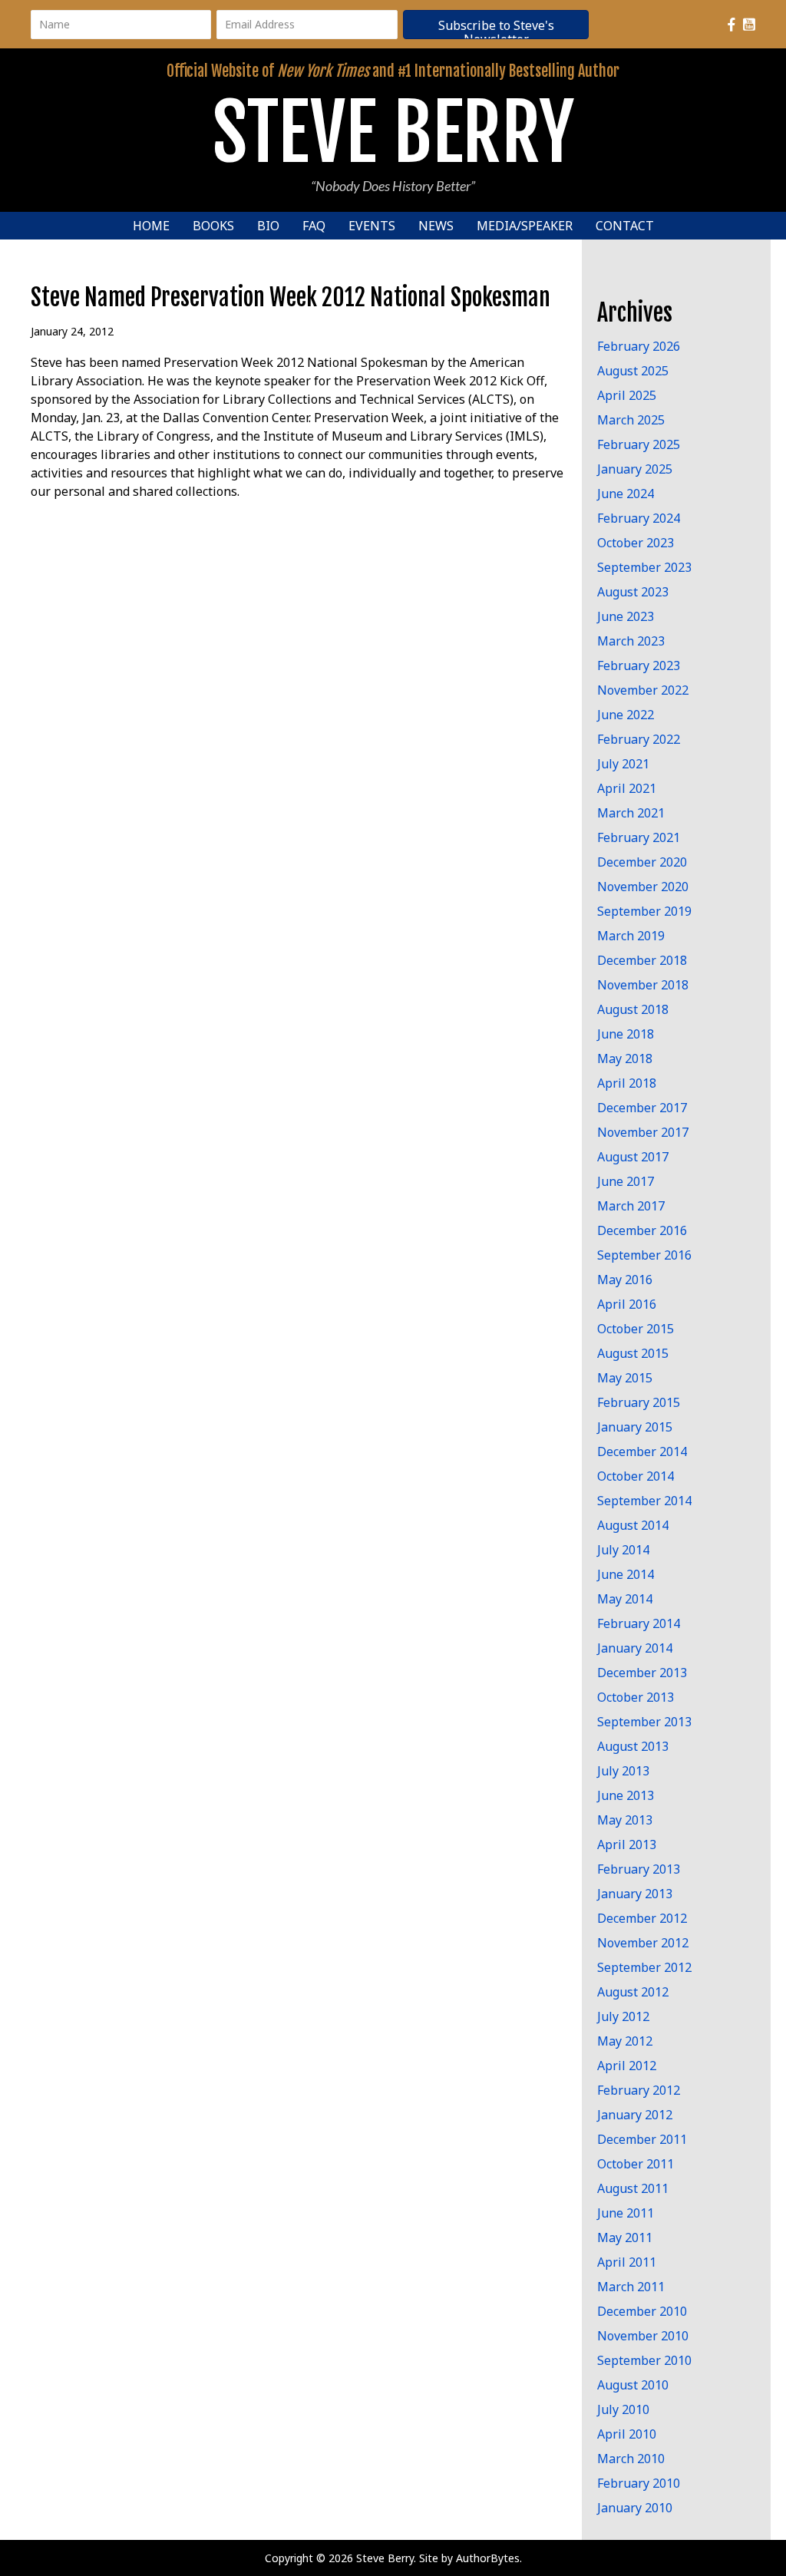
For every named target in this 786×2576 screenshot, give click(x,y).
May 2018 (625, 1058)
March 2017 (631, 1206)
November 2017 (643, 1132)
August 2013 (633, 1746)
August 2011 (633, 2188)
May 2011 (625, 2237)
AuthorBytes (488, 2558)
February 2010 (639, 2483)
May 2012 (625, 2041)
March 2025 (631, 420)
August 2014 (633, 1525)
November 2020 (643, 887)
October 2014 (636, 1476)
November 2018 (643, 985)
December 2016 (642, 1230)
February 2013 (639, 1869)
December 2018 (642, 960)
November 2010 (643, 2336)
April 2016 (627, 1304)
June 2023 (626, 616)
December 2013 (642, 1673)
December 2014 (642, 1451)
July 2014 (623, 1550)
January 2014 (635, 1648)
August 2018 (633, 1009)
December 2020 (642, 862)
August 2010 (633, 2385)
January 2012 (635, 2115)
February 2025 (639, 444)
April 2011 (627, 2262)
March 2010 (631, 2459)
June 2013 (626, 1795)
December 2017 (642, 1108)
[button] (496, 25)
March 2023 (631, 641)
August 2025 (633, 371)
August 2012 (633, 1992)
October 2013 (636, 1697)
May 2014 (625, 1599)
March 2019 (631, 936)
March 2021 (631, 813)
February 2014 (639, 1623)
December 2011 (642, 2139)
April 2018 (627, 1083)
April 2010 (627, 2434)
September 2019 (644, 911)
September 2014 (644, 1501)
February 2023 (639, 665)
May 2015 (625, 1378)
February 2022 (639, 739)
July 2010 (623, 2409)
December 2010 (642, 2311)
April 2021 (627, 788)
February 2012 (639, 2090)
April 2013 (627, 1844)
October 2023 (636, 543)
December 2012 (642, 1918)
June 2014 (626, 1574)
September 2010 (644, 2360)
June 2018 (626, 1034)
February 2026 (639, 346)
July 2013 (623, 1771)
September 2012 (644, 1967)
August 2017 (633, 1157)
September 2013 (644, 1722)
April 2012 (627, 2066)
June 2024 (626, 494)
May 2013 (625, 1820)
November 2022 (643, 690)
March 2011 (631, 2287)
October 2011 (636, 2164)
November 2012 (643, 1943)
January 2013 (635, 1894)
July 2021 (623, 764)
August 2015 (633, 1353)
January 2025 (635, 469)
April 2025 (627, 395)
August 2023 (633, 592)
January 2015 (635, 1427)
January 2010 (635, 2508)
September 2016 (644, 1255)
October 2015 (636, 1329)
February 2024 (639, 518)
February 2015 (639, 1402)
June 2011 (626, 2213)
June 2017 (626, 1181)
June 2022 (626, 715)
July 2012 (623, 2016)
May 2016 (625, 1280)
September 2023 (644, 567)
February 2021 (639, 837)
